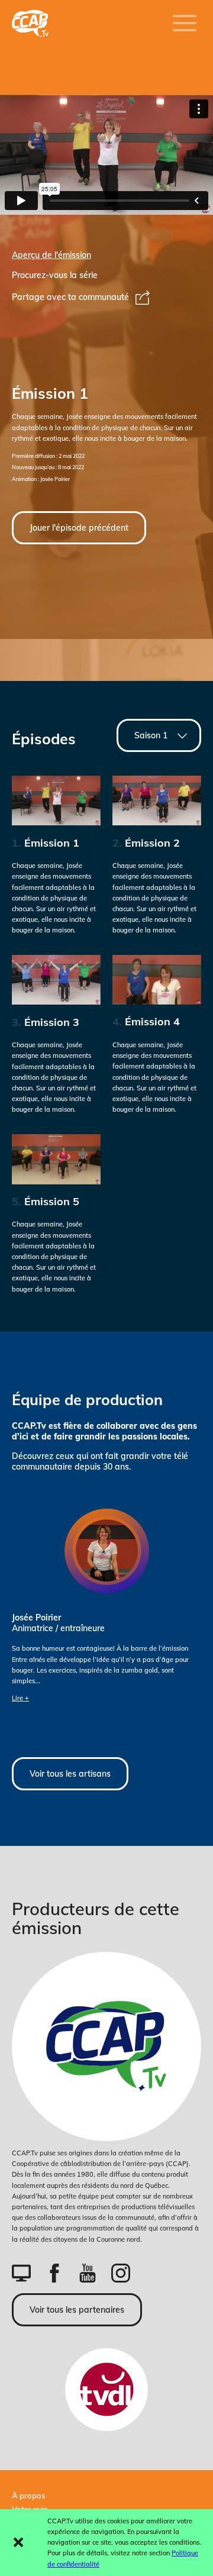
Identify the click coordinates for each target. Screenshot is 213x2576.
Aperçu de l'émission (51, 255)
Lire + (20, 1698)
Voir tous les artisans (70, 1774)
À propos (28, 2496)
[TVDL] (106, 2390)
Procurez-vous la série (55, 275)
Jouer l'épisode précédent (79, 528)
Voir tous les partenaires (77, 2310)
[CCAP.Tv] (106, 2046)
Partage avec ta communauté (70, 297)
